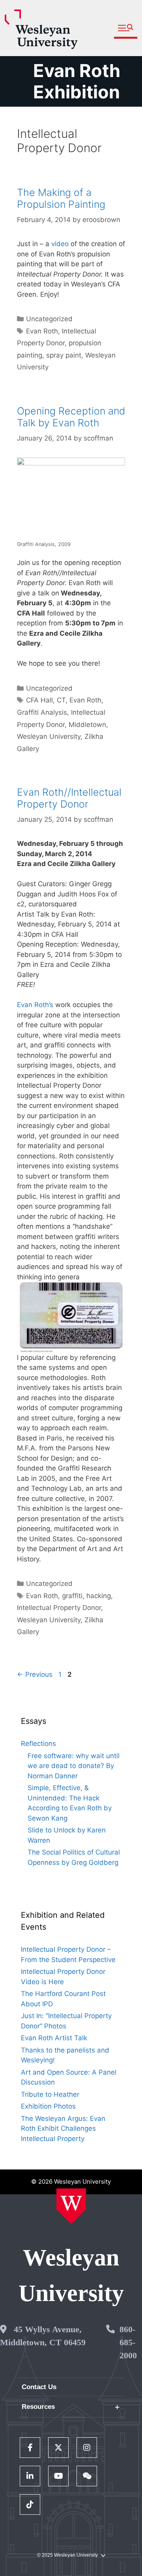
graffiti (72, 1596)
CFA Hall (39, 700)
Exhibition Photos (48, 2106)
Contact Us (39, 2387)
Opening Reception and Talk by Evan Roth (71, 417)
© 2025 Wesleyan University (67, 2555)
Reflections (38, 1744)
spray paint (64, 355)
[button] (126, 28)
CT (61, 700)
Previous (35, 1674)
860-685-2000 (128, 2342)
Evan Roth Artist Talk (54, 2038)
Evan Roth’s (35, 1005)
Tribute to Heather (50, 2094)
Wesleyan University (49, 736)
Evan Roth (42, 331)
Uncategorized (49, 319)
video (60, 244)
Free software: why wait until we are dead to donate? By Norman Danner (74, 1766)
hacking (99, 1596)
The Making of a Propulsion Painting (61, 198)
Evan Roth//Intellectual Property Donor (69, 798)
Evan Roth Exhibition (77, 81)
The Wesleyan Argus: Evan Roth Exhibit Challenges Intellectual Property (63, 2129)
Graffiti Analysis (42, 712)
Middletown (87, 725)
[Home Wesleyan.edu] (71, 2206)
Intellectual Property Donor (59, 1608)
